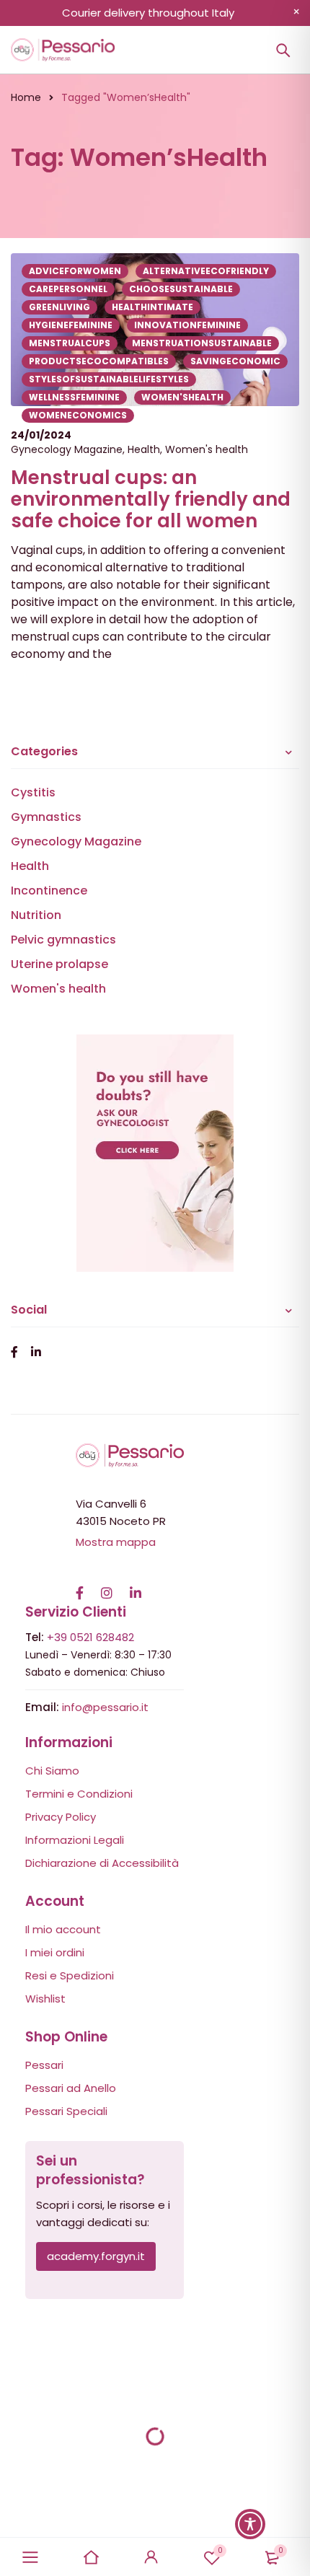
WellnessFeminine (74, 397)
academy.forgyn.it (96, 2256)
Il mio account (63, 1929)
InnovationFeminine (187, 325)
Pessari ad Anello (71, 2088)
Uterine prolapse (59, 964)
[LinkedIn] (136, 1586)
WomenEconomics (78, 415)
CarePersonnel (68, 289)
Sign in (151, 2557)
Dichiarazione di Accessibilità (102, 1863)
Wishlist (220, 2550)
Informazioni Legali (75, 1840)
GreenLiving (59, 307)
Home (26, 97)
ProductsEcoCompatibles (99, 361)
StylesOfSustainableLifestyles (109, 379)
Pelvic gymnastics (63, 940)
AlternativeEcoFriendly (206, 271)
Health (144, 449)
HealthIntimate (152, 307)
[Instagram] (107, 1586)
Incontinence (49, 891)
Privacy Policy (61, 1817)
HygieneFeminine (71, 325)
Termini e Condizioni (79, 1794)
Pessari (44, 2065)
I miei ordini (55, 1952)
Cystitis (33, 792)
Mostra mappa (116, 1542)
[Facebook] (80, 1586)
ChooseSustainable (181, 289)
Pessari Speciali (66, 2111)
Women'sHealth (182, 397)
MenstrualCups (70, 343)
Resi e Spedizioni (70, 1975)
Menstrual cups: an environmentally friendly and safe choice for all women (151, 499)
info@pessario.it (105, 1707)
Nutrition (36, 915)
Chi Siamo (52, 1771)
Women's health (207, 449)
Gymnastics (46, 817)
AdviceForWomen (75, 271)
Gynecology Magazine (67, 449)
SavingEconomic (235, 361)
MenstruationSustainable (202, 343)
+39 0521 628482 (90, 1637)
